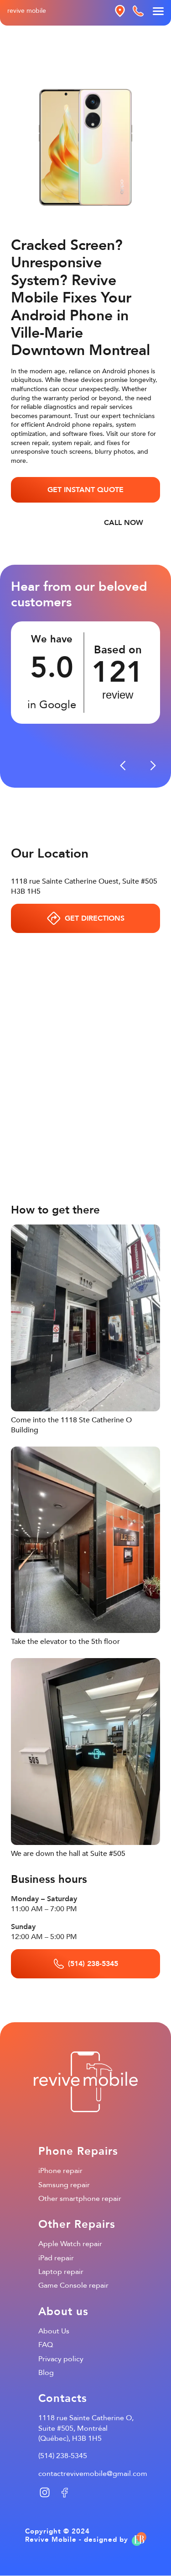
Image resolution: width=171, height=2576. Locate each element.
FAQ (46, 2345)
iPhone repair (60, 2171)
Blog (46, 2373)
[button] (123, 766)
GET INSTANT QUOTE (85, 490)
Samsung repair (64, 2185)
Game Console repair (73, 2285)
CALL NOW (124, 523)
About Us (54, 2331)
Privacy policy (61, 2359)
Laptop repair (61, 2272)
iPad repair (56, 2258)
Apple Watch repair (70, 2244)
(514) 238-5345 (63, 2456)
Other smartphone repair (80, 2199)
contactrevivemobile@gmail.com (93, 2474)
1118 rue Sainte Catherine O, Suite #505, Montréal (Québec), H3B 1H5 (86, 2428)
